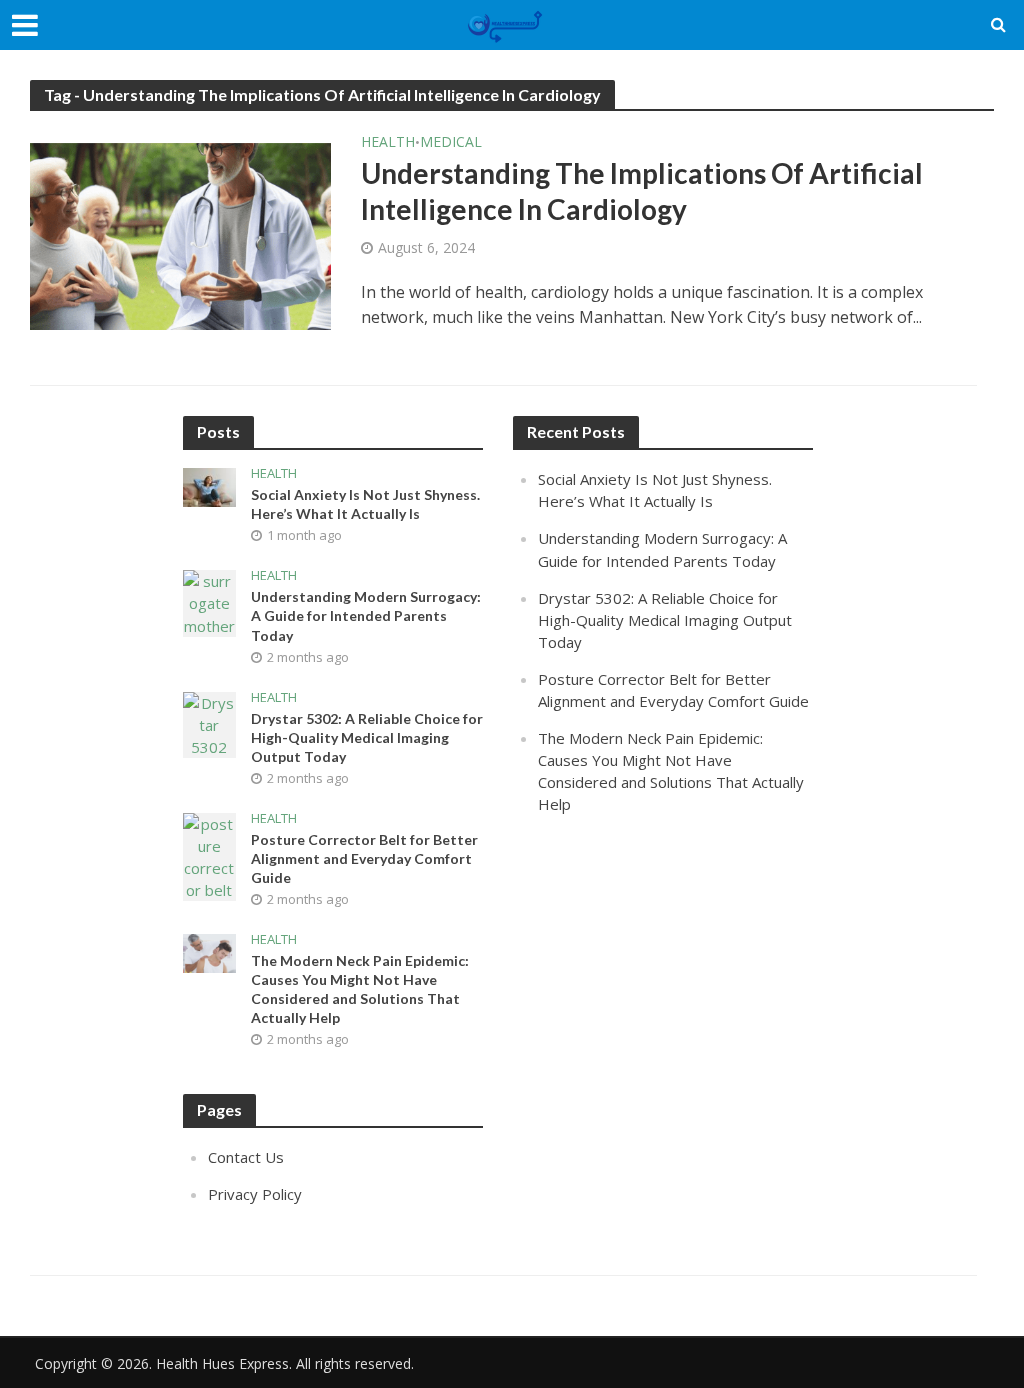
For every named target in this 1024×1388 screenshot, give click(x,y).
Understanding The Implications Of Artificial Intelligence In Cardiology (642, 191)
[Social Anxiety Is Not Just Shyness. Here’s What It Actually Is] (209, 486)
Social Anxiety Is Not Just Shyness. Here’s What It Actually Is (365, 504)
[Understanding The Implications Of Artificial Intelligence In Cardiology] (180, 228)
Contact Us (246, 1157)
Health (388, 143)
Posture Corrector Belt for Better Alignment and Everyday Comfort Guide (364, 858)
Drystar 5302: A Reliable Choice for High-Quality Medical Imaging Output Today (367, 737)
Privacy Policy (255, 1194)
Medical (451, 143)
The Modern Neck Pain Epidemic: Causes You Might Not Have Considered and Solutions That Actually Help (360, 989)
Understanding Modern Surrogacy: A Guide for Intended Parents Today (366, 615)
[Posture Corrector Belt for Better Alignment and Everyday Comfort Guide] (209, 855)
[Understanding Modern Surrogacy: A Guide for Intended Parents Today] (209, 602)
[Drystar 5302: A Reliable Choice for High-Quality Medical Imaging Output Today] (209, 723)
